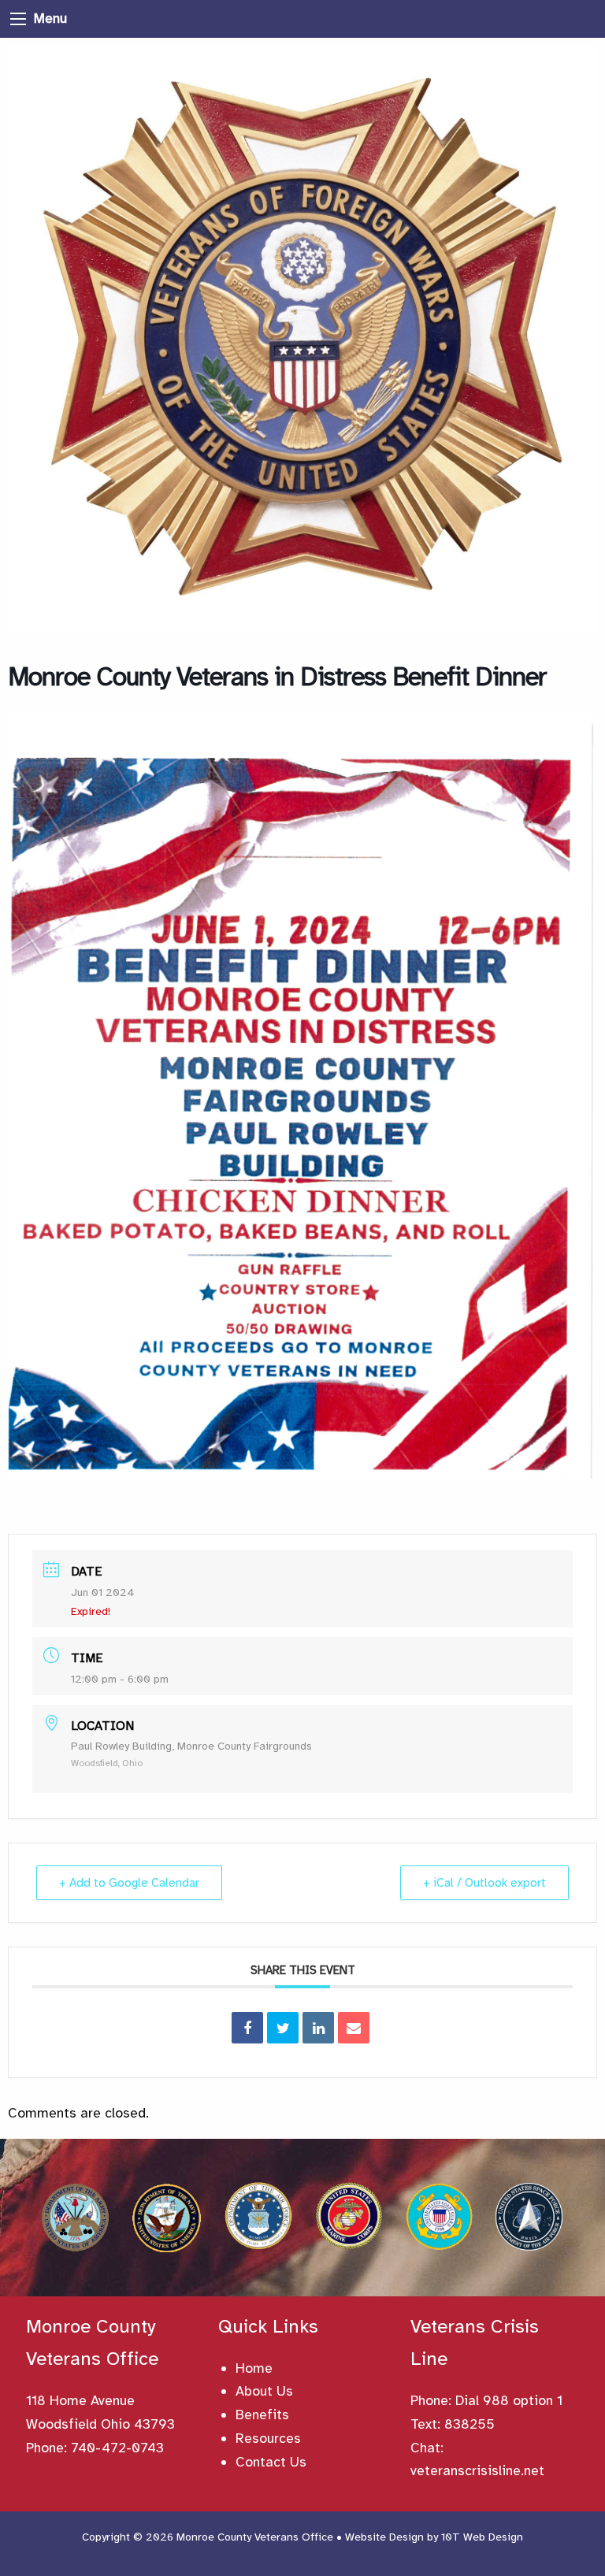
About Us (264, 2391)
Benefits (262, 2415)
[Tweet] (283, 2028)
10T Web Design (482, 2537)
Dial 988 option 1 (509, 2400)
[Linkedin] (318, 2028)
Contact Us (271, 2462)
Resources (268, 2438)
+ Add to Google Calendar (129, 1883)
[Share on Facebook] (247, 2028)
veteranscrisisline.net (477, 2470)
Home (254, 2368)
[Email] (354, 2028)
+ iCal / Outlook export (484, 1883)
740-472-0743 (117, 2448)
